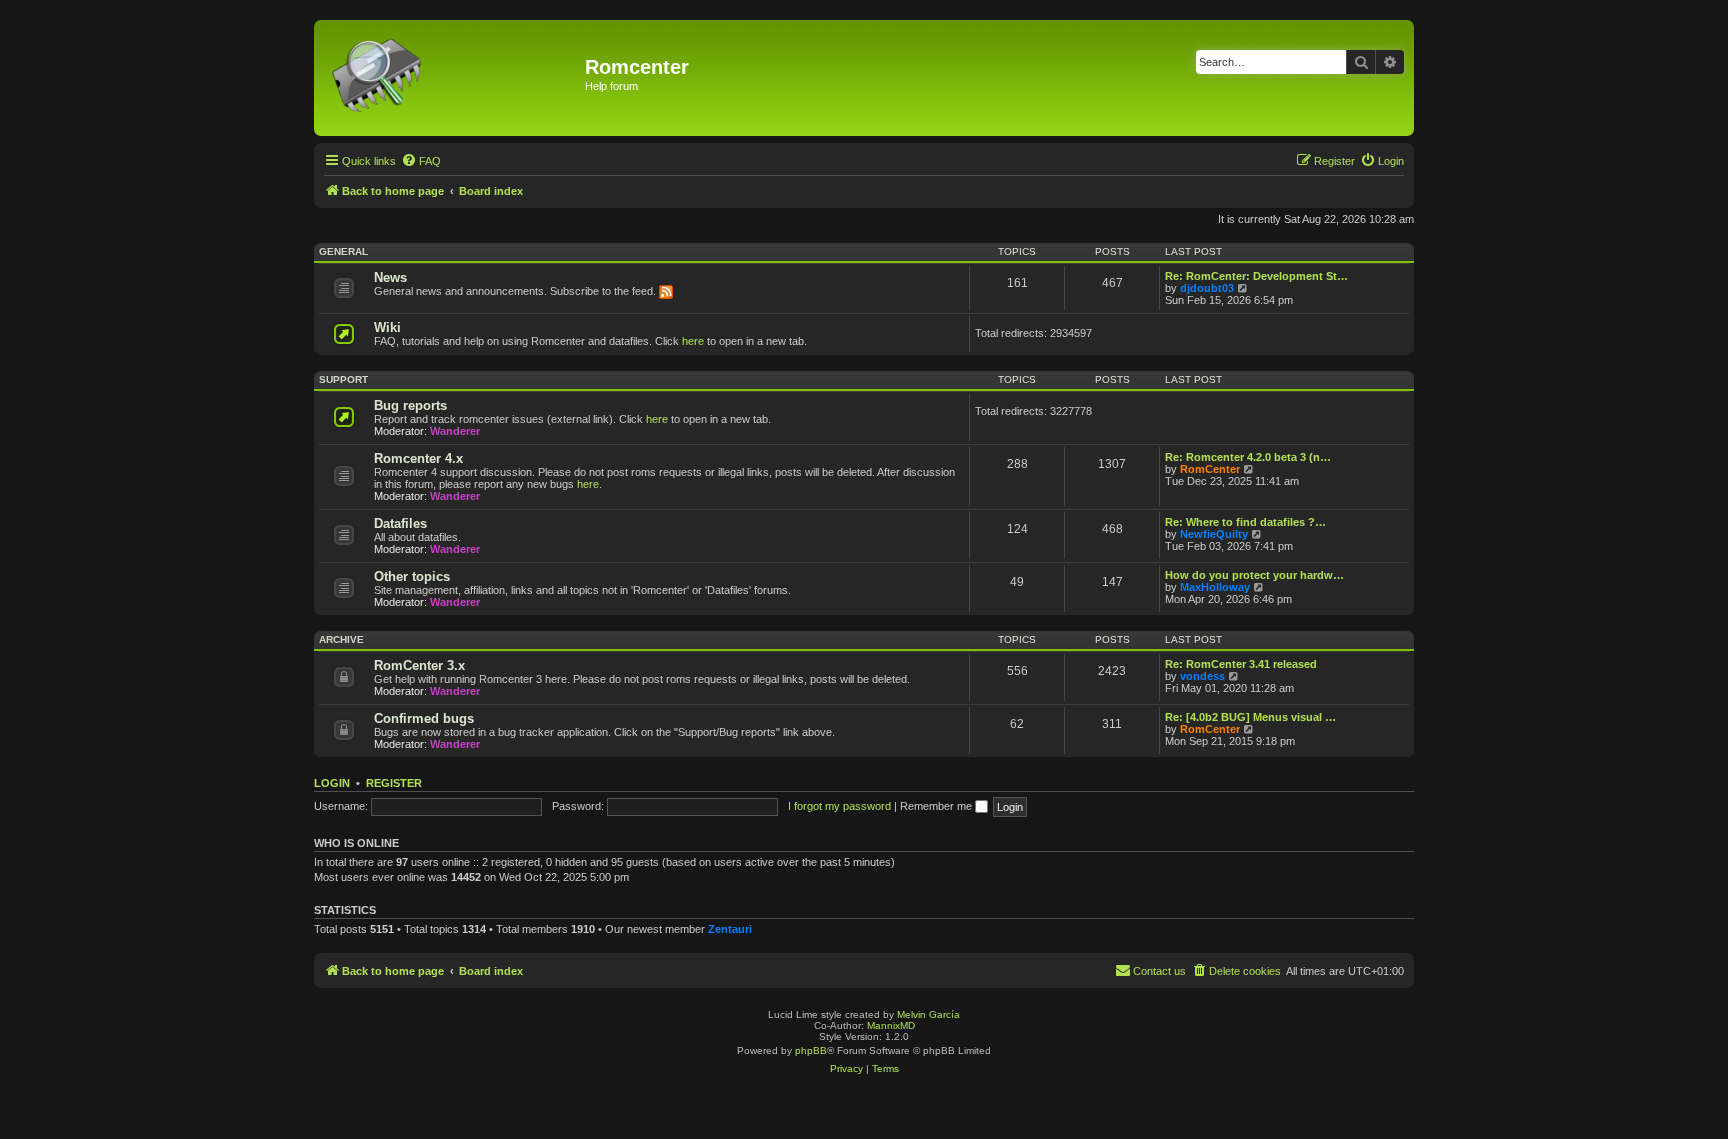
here (693, 341)
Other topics (412, 576)
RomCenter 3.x (419, 665)
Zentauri (730, 929)
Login (332, 783)
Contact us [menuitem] (1159, 971)
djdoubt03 (1207, 288)
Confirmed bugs (424, 718)
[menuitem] (421, 161)
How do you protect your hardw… (1254, 575)
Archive (341, 639)
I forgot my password (839, 806)
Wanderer (455, 431)
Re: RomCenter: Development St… (1256, 276)
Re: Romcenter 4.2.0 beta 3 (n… (1248, 457)
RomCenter (1210, 469)
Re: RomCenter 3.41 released (1241, 664)
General (343, 251)
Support (343, 379)
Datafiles (400, 523)
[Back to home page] (452, 78)
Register (394, 783)
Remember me (937, 806)
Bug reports (410, 405)
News (390, 277)
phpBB (811, 1050)
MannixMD (891, 1025)
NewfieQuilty (1214, 534)
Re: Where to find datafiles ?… (1245, 522)
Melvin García (928, 1014)
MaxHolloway (1215, 587)
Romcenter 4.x (418, 458)
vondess (1202, 676)
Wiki (387, 327)
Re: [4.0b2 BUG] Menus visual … (1250, 717)
